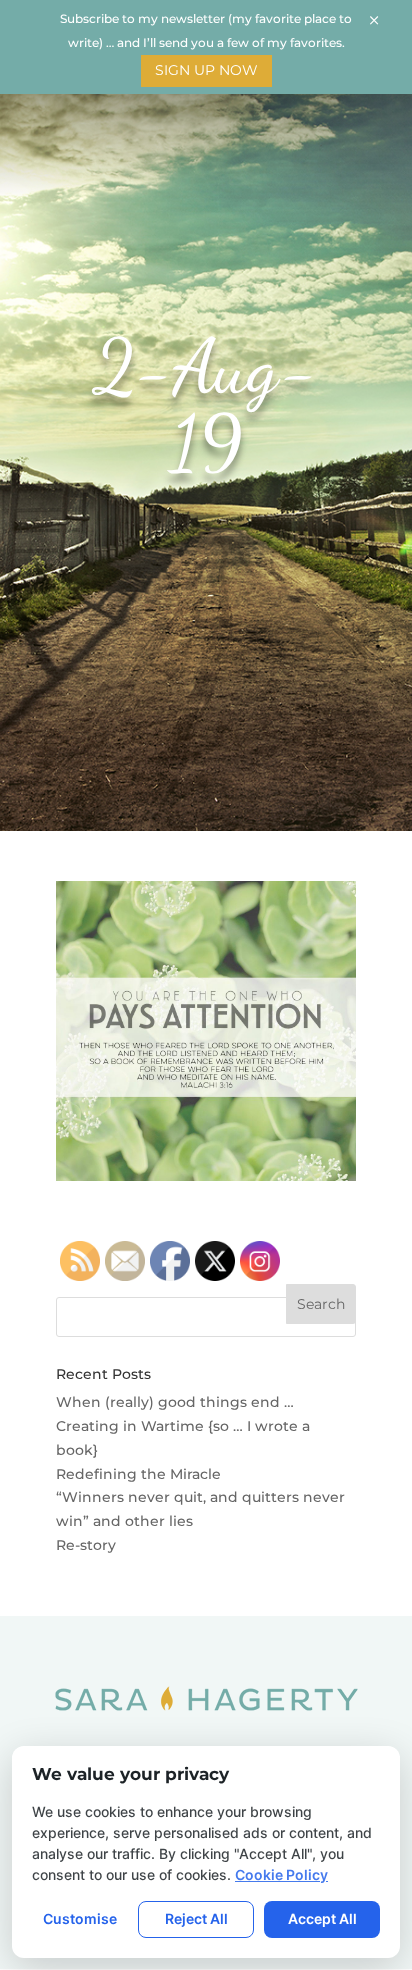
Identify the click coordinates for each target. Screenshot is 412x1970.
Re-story (86, 1545)
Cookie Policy (281, 1874)
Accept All (322, 1918)
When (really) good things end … (175, 1402)
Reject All (196, 1918)
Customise (80, 1918)
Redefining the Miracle (138, 1474)
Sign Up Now (206, 70)
